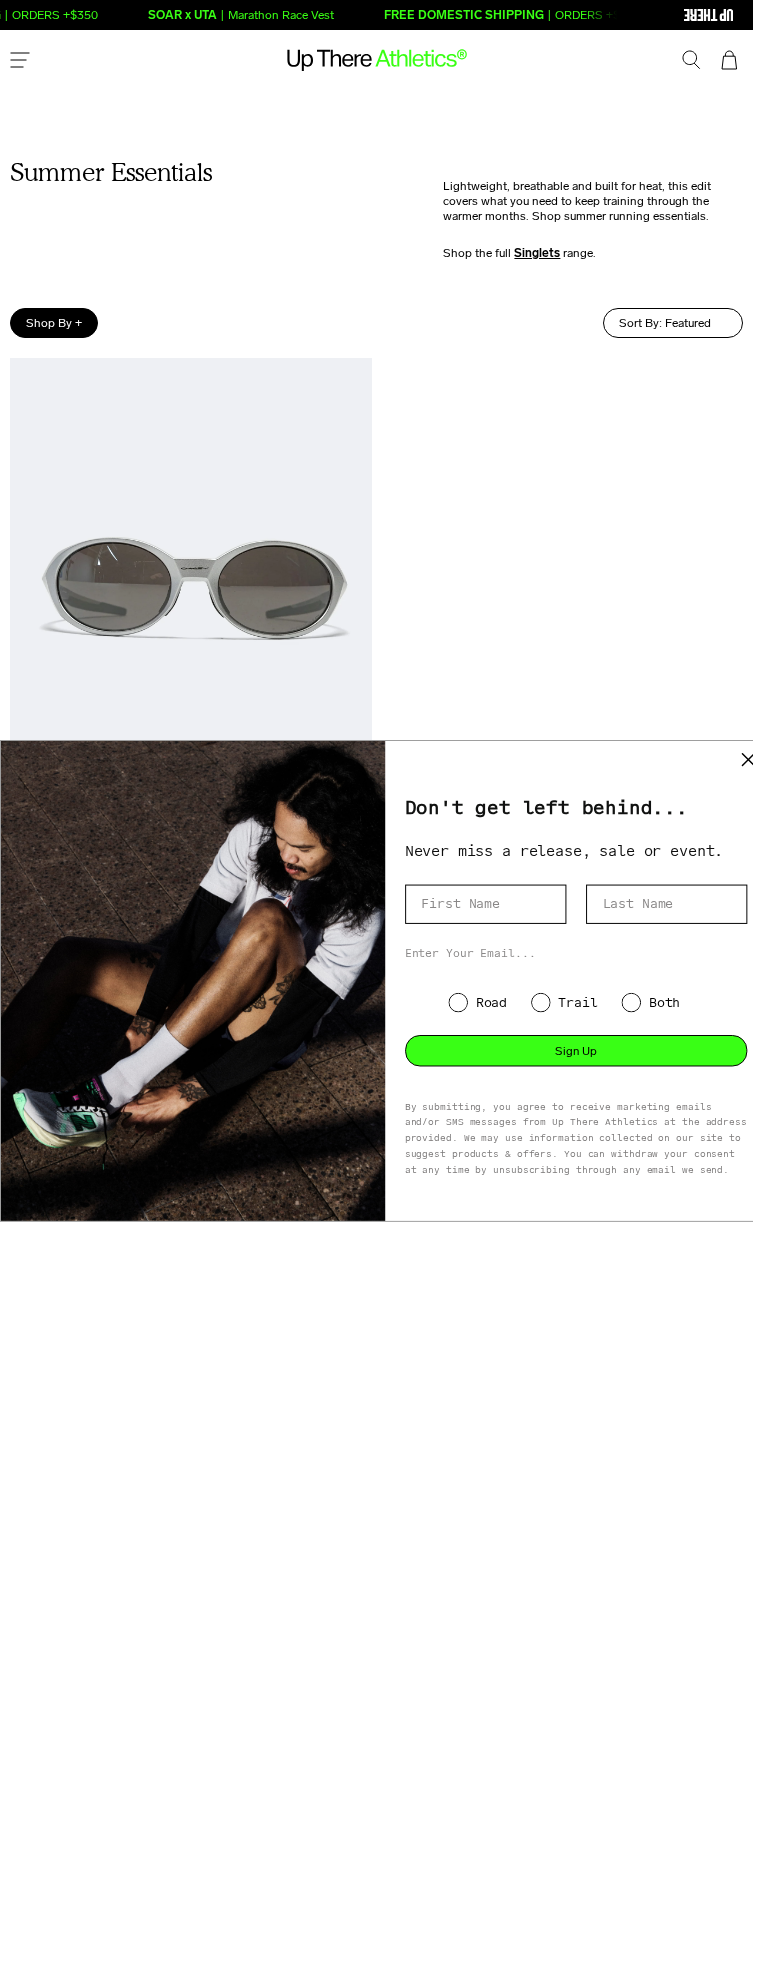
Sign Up (576, 1050)
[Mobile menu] (20, 62)
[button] (691, 62)
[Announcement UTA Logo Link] (668, 15)
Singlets (537, 253)
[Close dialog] (749, 760)
